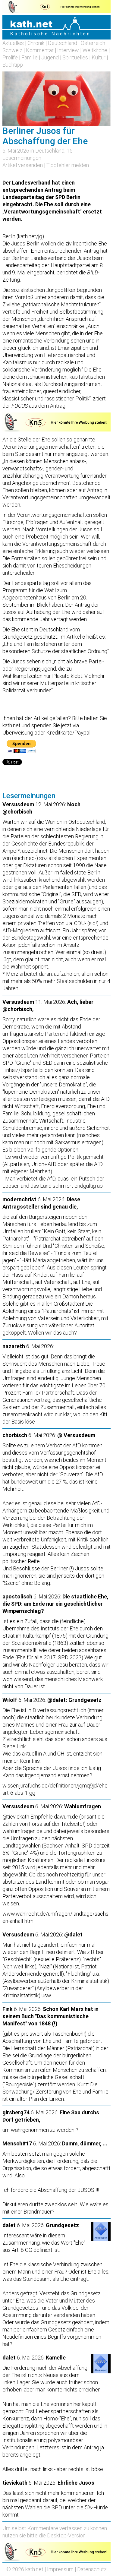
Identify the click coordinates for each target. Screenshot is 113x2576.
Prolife (10, 57)
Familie (30, 57)
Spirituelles (75, 57)
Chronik (36, 43)
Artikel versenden (23, 165)
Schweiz (12, 50)
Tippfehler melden (68, 165)
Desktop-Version (66, 2535)
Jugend (50, 57)
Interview (68, 50)
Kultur (99, 57)
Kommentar (40, 50)
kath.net (34, 2569)
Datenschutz (92, 2569)
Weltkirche (95, 50)
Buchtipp (13, 65)
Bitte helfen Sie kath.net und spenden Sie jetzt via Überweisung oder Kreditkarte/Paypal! (55, 725)
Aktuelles (13, 43)
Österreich (93, 43)
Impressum (60, 2569)
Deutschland (63, 43)
